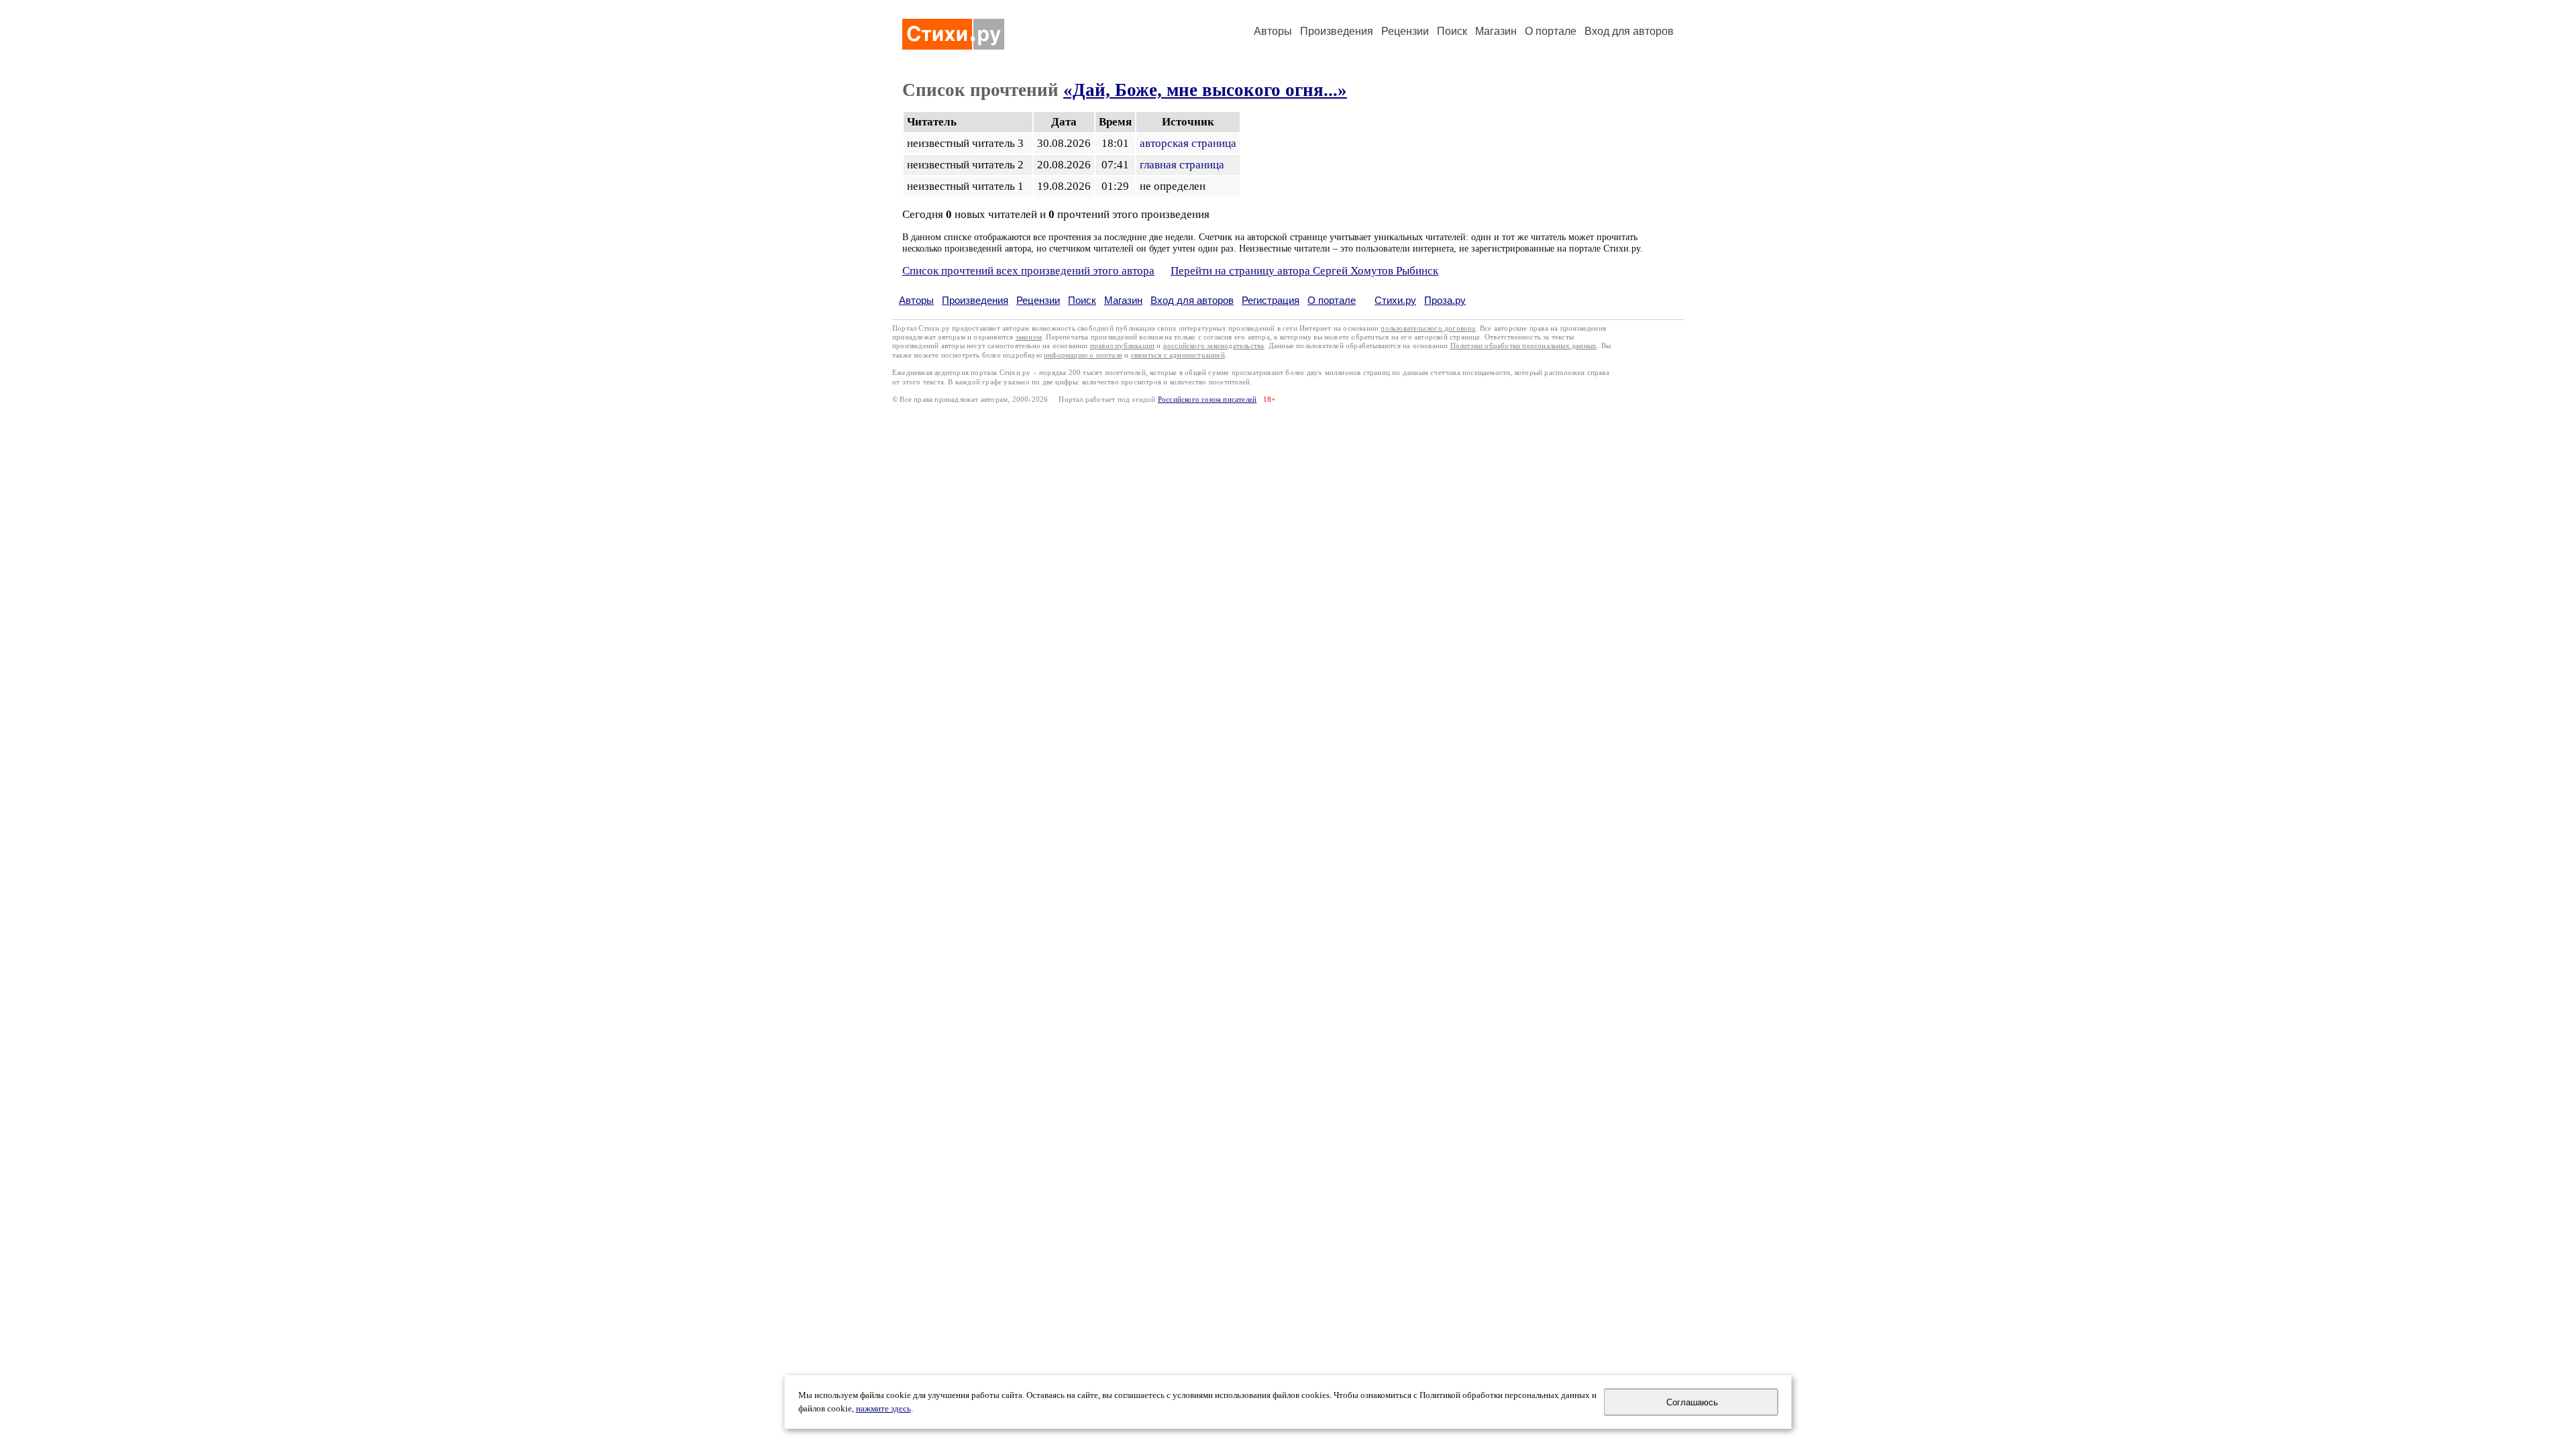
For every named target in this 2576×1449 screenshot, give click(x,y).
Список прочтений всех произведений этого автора (1028, 271)
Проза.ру (1445, 300)
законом (1029, 337)
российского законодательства (1214, 346)
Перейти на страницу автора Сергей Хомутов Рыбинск (1304, 271)
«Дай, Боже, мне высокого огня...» (1205, 90)
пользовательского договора (1428, 328)
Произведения (1337, 31)
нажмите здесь (883, 1409)
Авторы (1273, 31)
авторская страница (1188, 143)
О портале (1332, 300)
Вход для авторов (1629, 31)
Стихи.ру (1395, 300)
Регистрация (1271, 300)
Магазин (1496, 31)
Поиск (1452, 31)
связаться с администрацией (1178, 355)
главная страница (1182, 165)
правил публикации (1122, 346)
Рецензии (1405, 31)
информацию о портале (1083, 355)
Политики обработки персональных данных (1524, 346)
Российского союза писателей (1207, 399)
